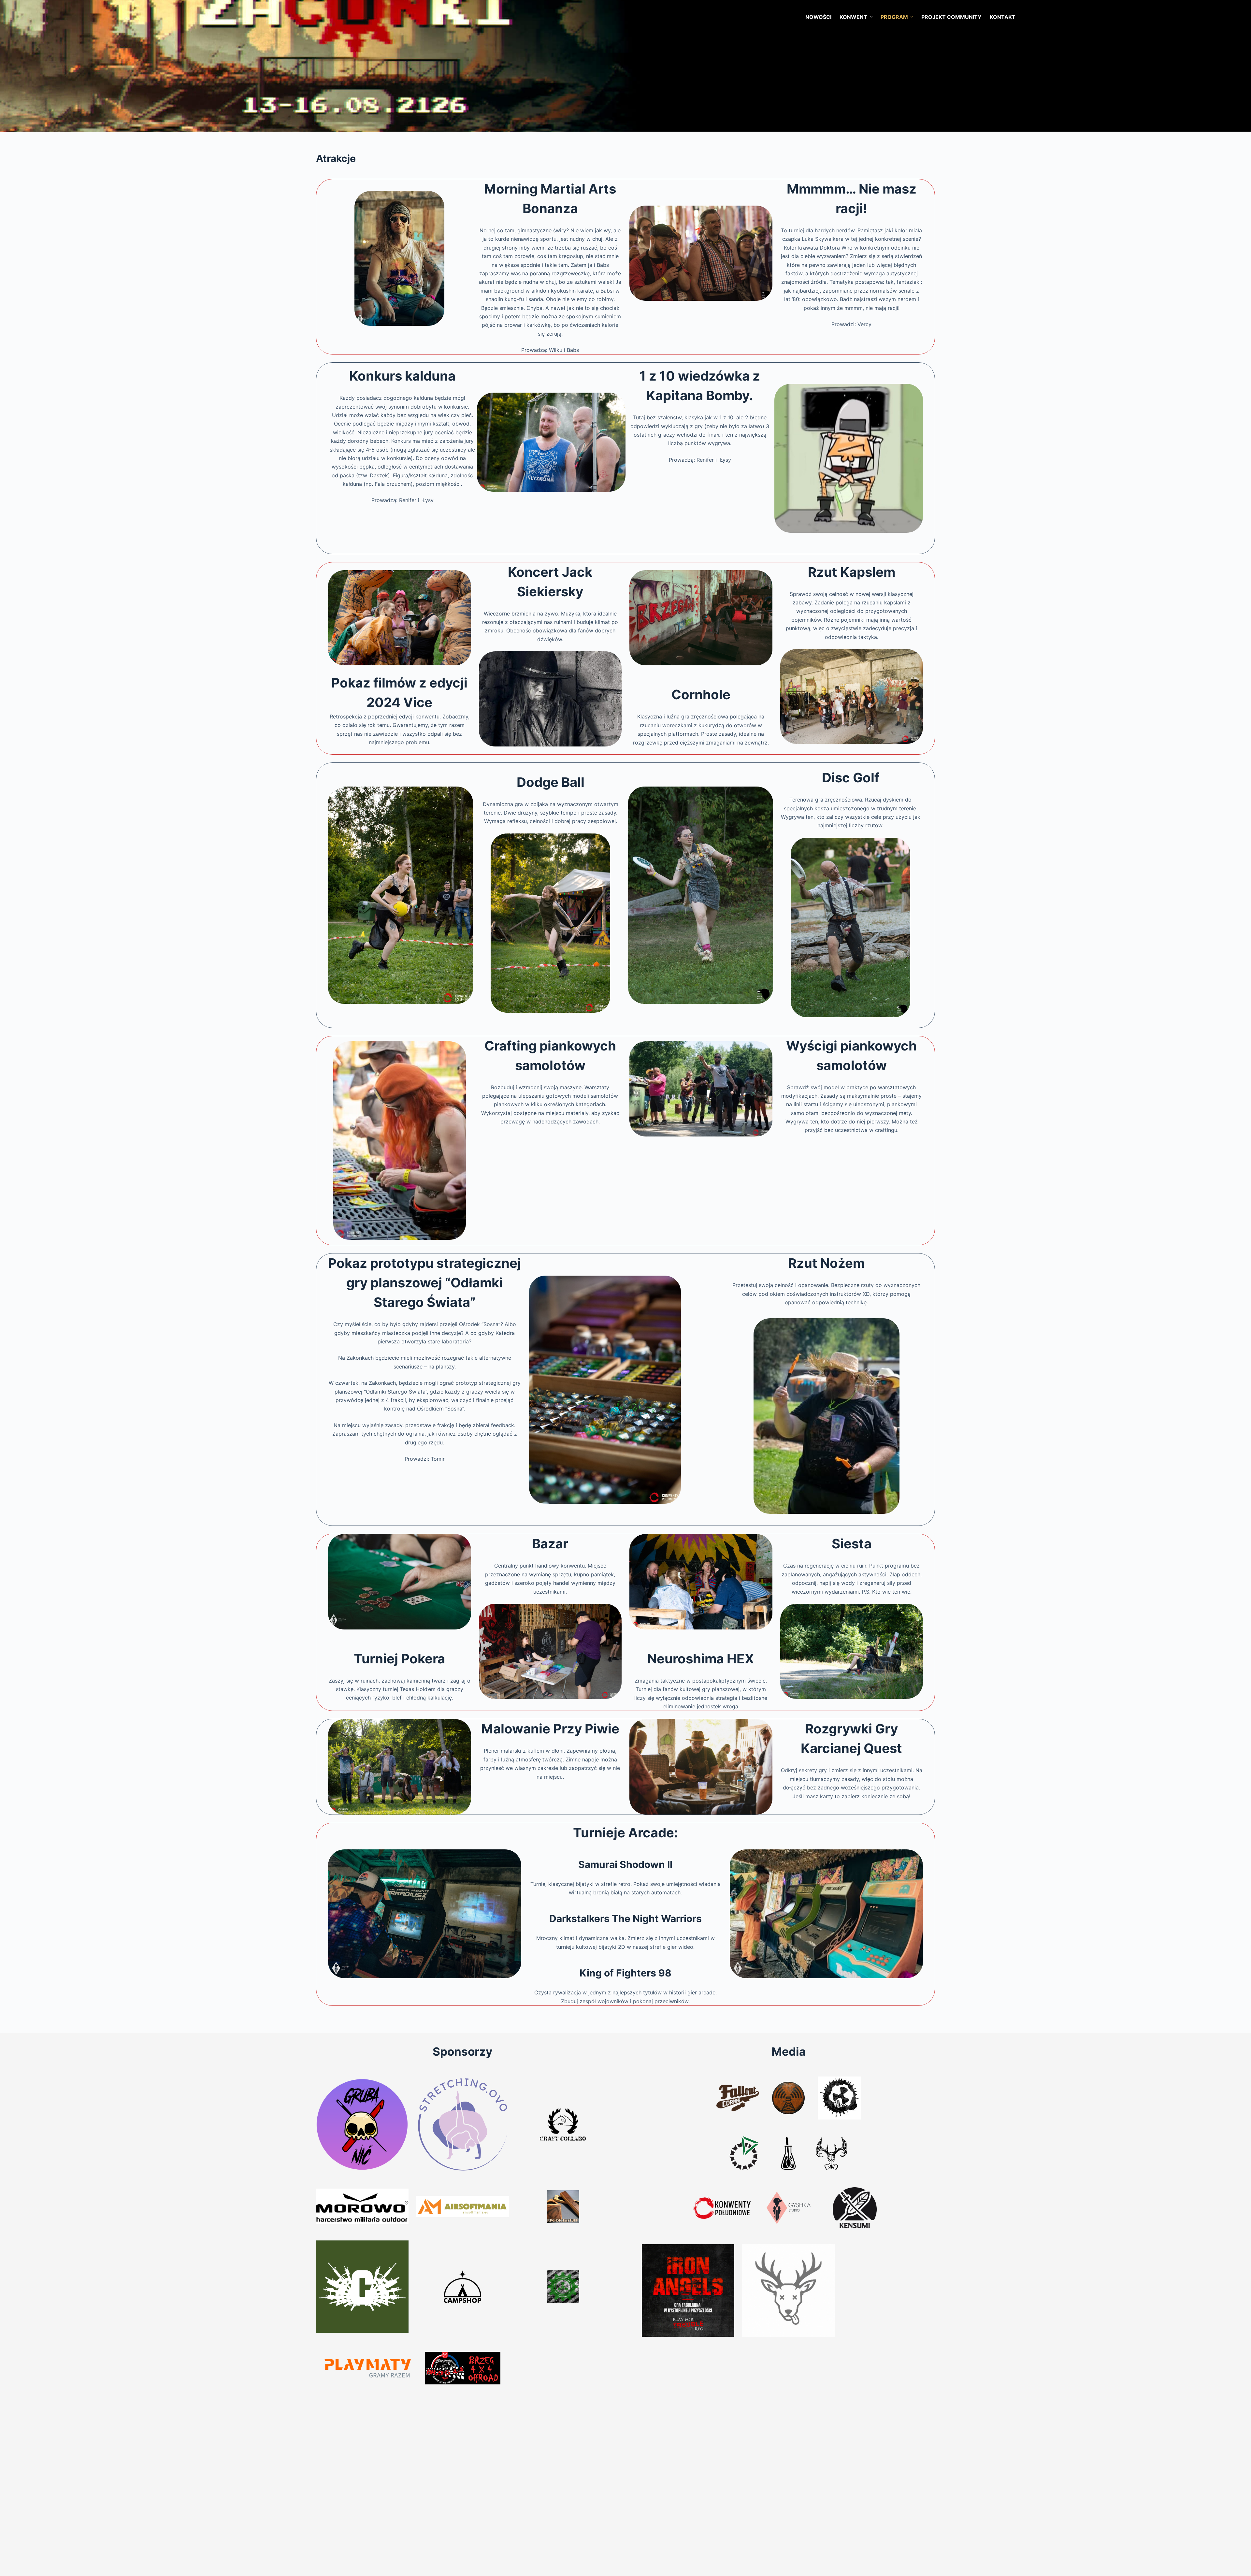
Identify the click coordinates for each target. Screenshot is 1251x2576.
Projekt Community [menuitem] (951, 17)
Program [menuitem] (894, 17)
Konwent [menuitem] (853, 17)
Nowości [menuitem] (818, 17)
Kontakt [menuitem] (1003, 17)
